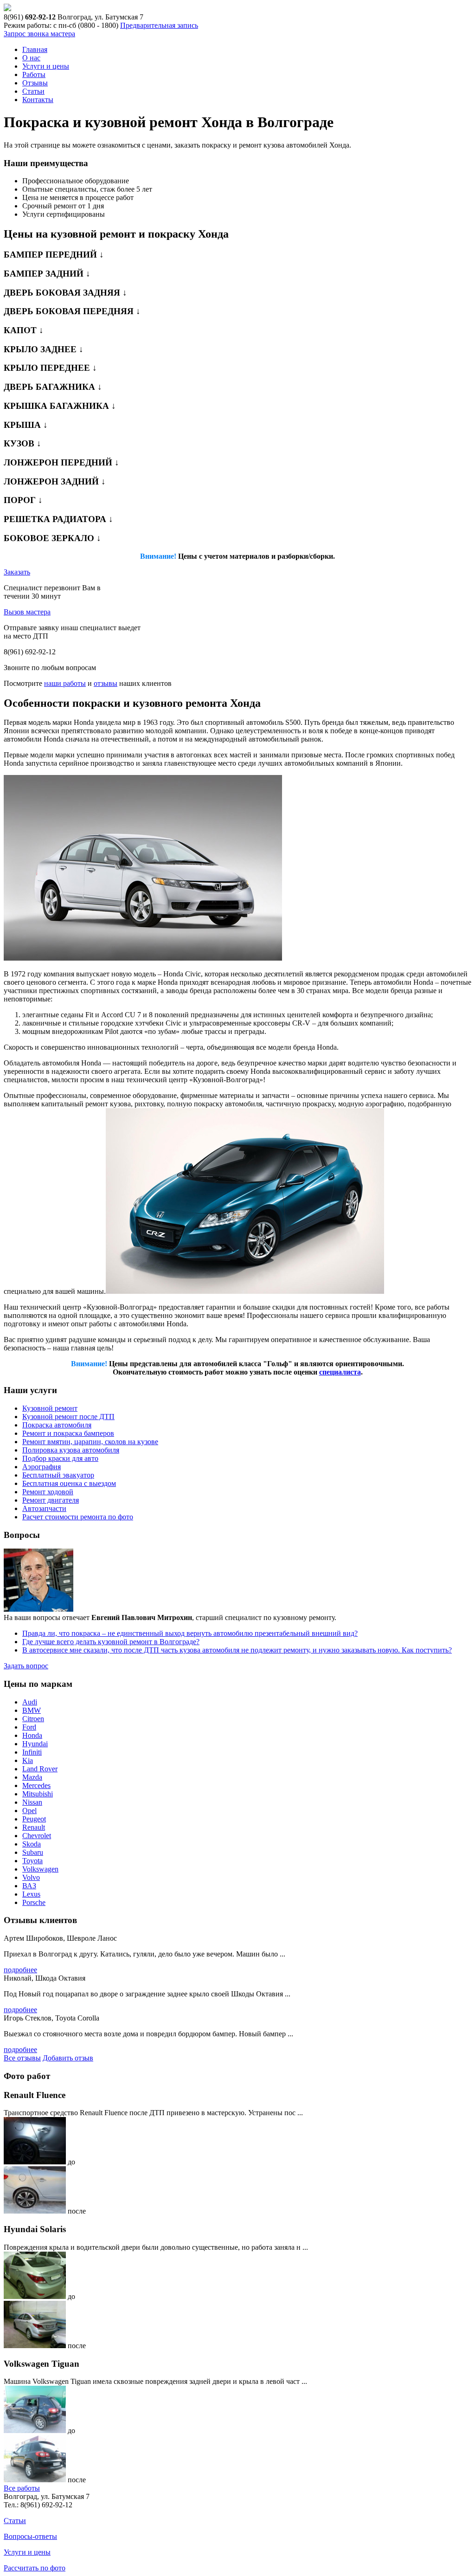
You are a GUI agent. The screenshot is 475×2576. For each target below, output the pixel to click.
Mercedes (36, 1785)
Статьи (33, 91)
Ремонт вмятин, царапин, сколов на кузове (90, 1442)
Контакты (38, 100)
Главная (35, 49)
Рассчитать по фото (35, 2568)
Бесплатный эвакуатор (58, 1475)
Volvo (31, 1877)
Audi (30, 1702)
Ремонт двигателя (51, 1500)
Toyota (32, 1861)
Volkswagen (40, 1869)
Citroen (33, 1719)
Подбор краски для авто (60, 1458)
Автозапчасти (44, 1508)
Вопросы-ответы (30, 2536)
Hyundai (35, 1744)
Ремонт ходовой (48, 1492)
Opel (29, 1811)
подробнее (20, 1970)
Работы (34, 74)
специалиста (340, 1372)
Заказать (17, 572)
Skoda (32, 1844)
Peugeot (34, 1819)
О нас (31, 58)
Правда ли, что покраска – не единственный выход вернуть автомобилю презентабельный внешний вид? (190, 1633)
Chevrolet (37, 1836)
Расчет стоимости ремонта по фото (78, 1517)
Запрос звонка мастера (39, 34)
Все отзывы (22, 2058)
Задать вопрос (26, 1666)
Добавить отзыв (68, 2058)
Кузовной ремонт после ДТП (68, 1417)
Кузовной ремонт (50, 1408)
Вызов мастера (27, 612)
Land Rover (40, 1769)
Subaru (33, 1852)
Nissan (32, 1802)
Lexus (31, 1894)
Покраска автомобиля (57, 1425)
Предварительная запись (159, 25)
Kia (28, 1760)
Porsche (34, 1902)
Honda (32, 1735)
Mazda (32, 1777)
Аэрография (42, 1467)
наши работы (65, 683)
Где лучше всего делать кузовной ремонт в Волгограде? (111, 1642)
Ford (29, 1727)
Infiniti (32, 1752)
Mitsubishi (38, 1794)
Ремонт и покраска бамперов (68, 1433)
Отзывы (35, 83)
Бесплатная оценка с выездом (69, 1483)
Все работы (22, 2488)
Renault (34, 1827)
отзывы (106, 683)
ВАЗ (29, 1886)
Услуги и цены (46, 66)
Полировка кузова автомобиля (71, 1450)
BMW (32, 1710)
